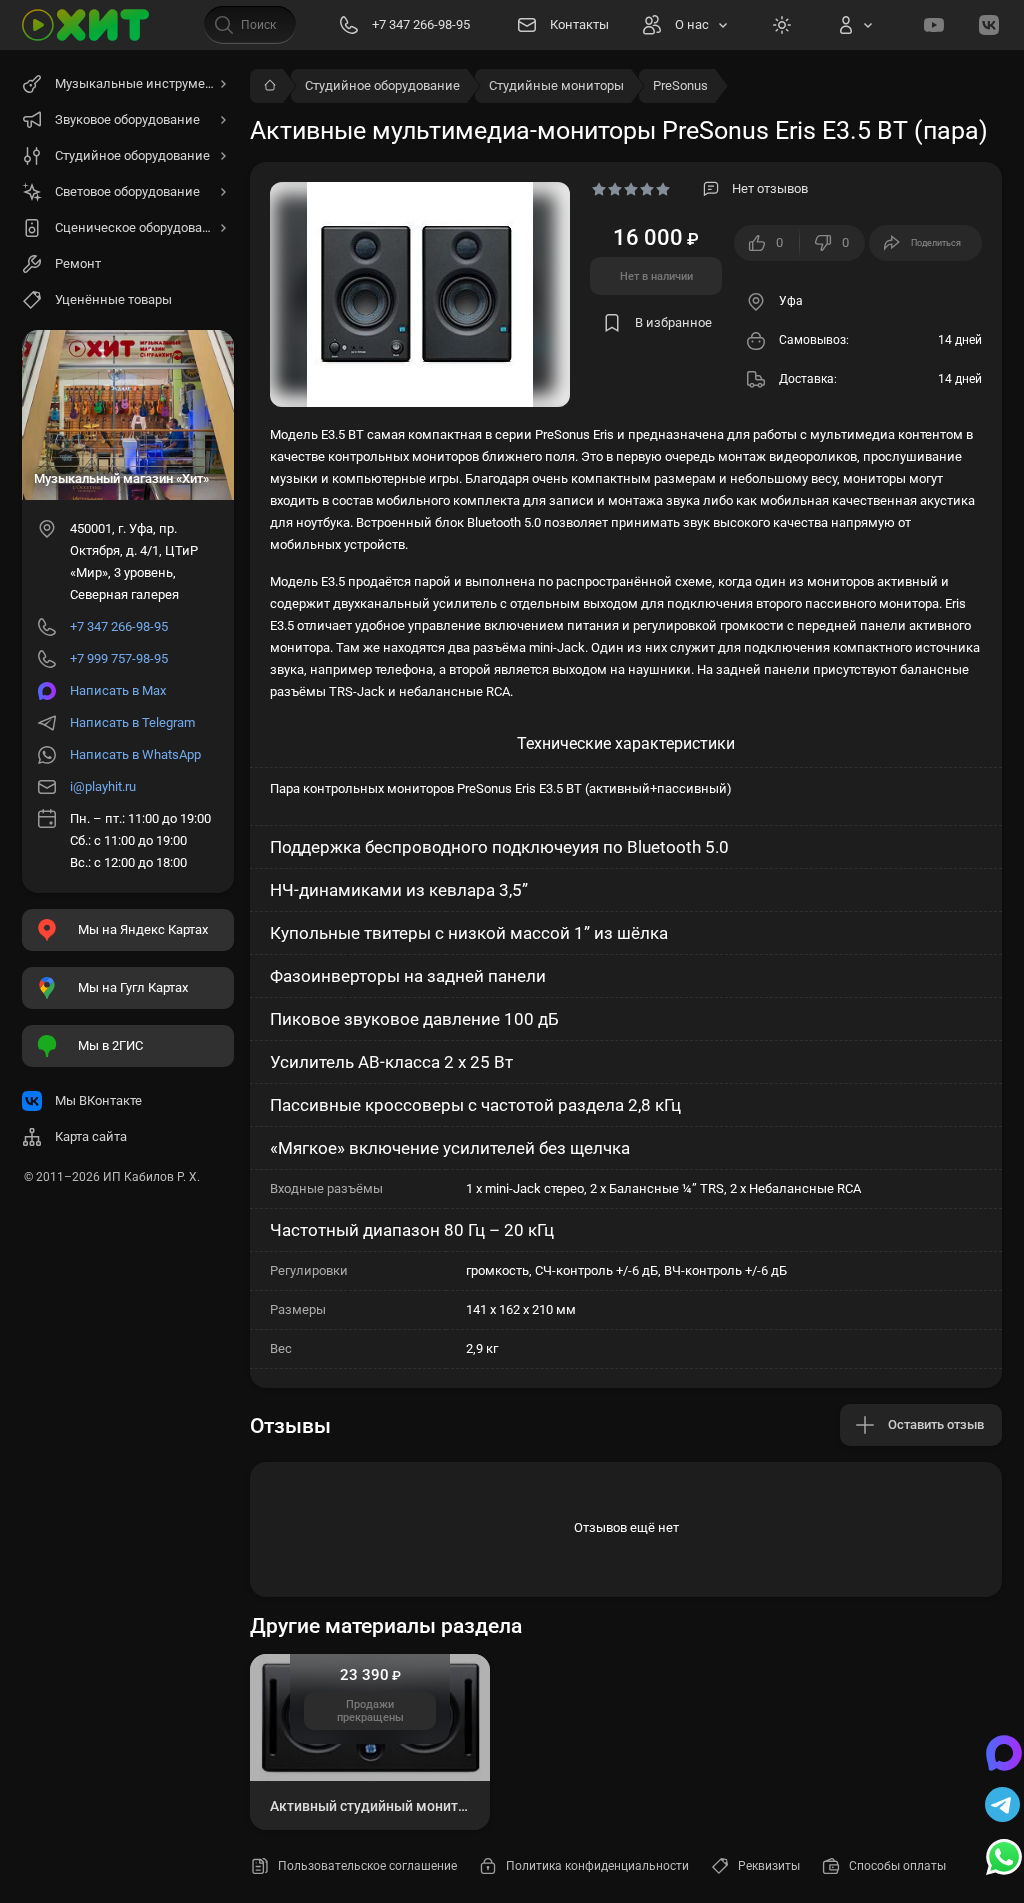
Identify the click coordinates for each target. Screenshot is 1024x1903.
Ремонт (78, 263)
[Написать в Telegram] (1004, 1807)
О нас (692, 24)
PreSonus (680, 85)
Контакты (579, 24)
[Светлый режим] (782, 25)
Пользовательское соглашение (367, 1866)
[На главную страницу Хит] (86, 25)
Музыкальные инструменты (142, 83)
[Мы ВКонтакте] (989, 25)
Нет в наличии (656, 276)
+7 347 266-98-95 (119, 626)
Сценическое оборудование (140, 227)
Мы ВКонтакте (98, 1100)
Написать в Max (118, 690)
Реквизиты (769, 1866)
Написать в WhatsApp (135, 754)
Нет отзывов (770, 188)
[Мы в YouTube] (934, 25)
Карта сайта (91, 1136)
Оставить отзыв (936, 1424)
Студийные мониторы (556, 85)
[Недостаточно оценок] (631, 189)
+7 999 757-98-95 (119, 658)
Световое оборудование (127, 191)
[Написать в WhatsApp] (1004, 1859)
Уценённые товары (113, 299)
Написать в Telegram (132, 722)
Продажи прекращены (370, 1711)
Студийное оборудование (382, 85)
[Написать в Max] (1004, 1755)
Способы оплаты (897, 1866)
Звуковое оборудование (127, 119)
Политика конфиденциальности (597, 1866)
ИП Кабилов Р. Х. (151, 1177)
